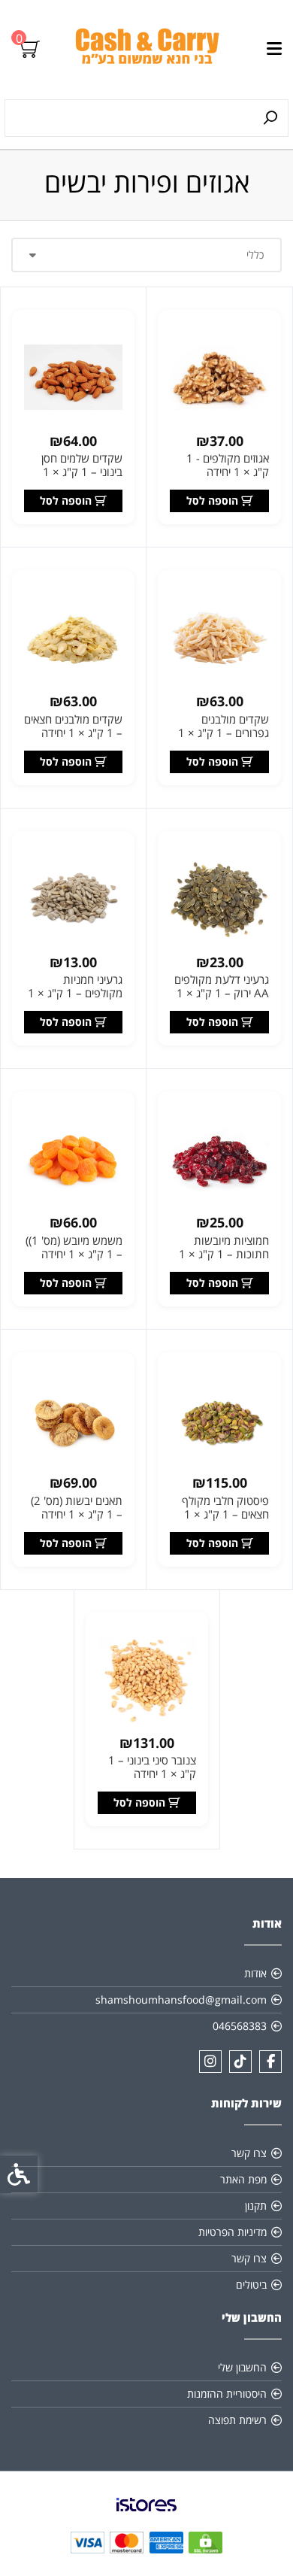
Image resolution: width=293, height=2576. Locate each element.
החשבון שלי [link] (242, 2367)
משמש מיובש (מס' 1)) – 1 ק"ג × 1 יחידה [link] (74, 1247)
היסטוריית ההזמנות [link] (227, 2394)
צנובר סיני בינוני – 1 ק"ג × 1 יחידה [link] (152, 1767)
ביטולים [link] (251, 2285)
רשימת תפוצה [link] (237, 2420)
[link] (147, 50)
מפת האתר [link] (243, 2179)
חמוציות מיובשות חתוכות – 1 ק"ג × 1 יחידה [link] (224, 1254)
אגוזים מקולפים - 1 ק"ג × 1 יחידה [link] (228, 465)
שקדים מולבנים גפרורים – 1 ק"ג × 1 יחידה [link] (224, 733)
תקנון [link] (256, 2206)
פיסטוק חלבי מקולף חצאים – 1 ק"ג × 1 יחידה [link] (225, 1514)
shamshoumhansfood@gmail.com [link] (181, 2000)
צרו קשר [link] (249, 2153)
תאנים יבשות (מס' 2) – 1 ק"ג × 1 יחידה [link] (77, 1507)
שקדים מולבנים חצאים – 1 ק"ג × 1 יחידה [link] (73, 726)
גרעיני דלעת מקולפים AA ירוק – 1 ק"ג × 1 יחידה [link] (222, 993)
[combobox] (146, 255)
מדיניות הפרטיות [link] (233, 2232)
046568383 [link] (240, 2026)
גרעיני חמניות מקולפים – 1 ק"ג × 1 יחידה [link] (75, 993)
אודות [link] (255, 1973)
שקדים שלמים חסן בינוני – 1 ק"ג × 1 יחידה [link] (82, 472)
